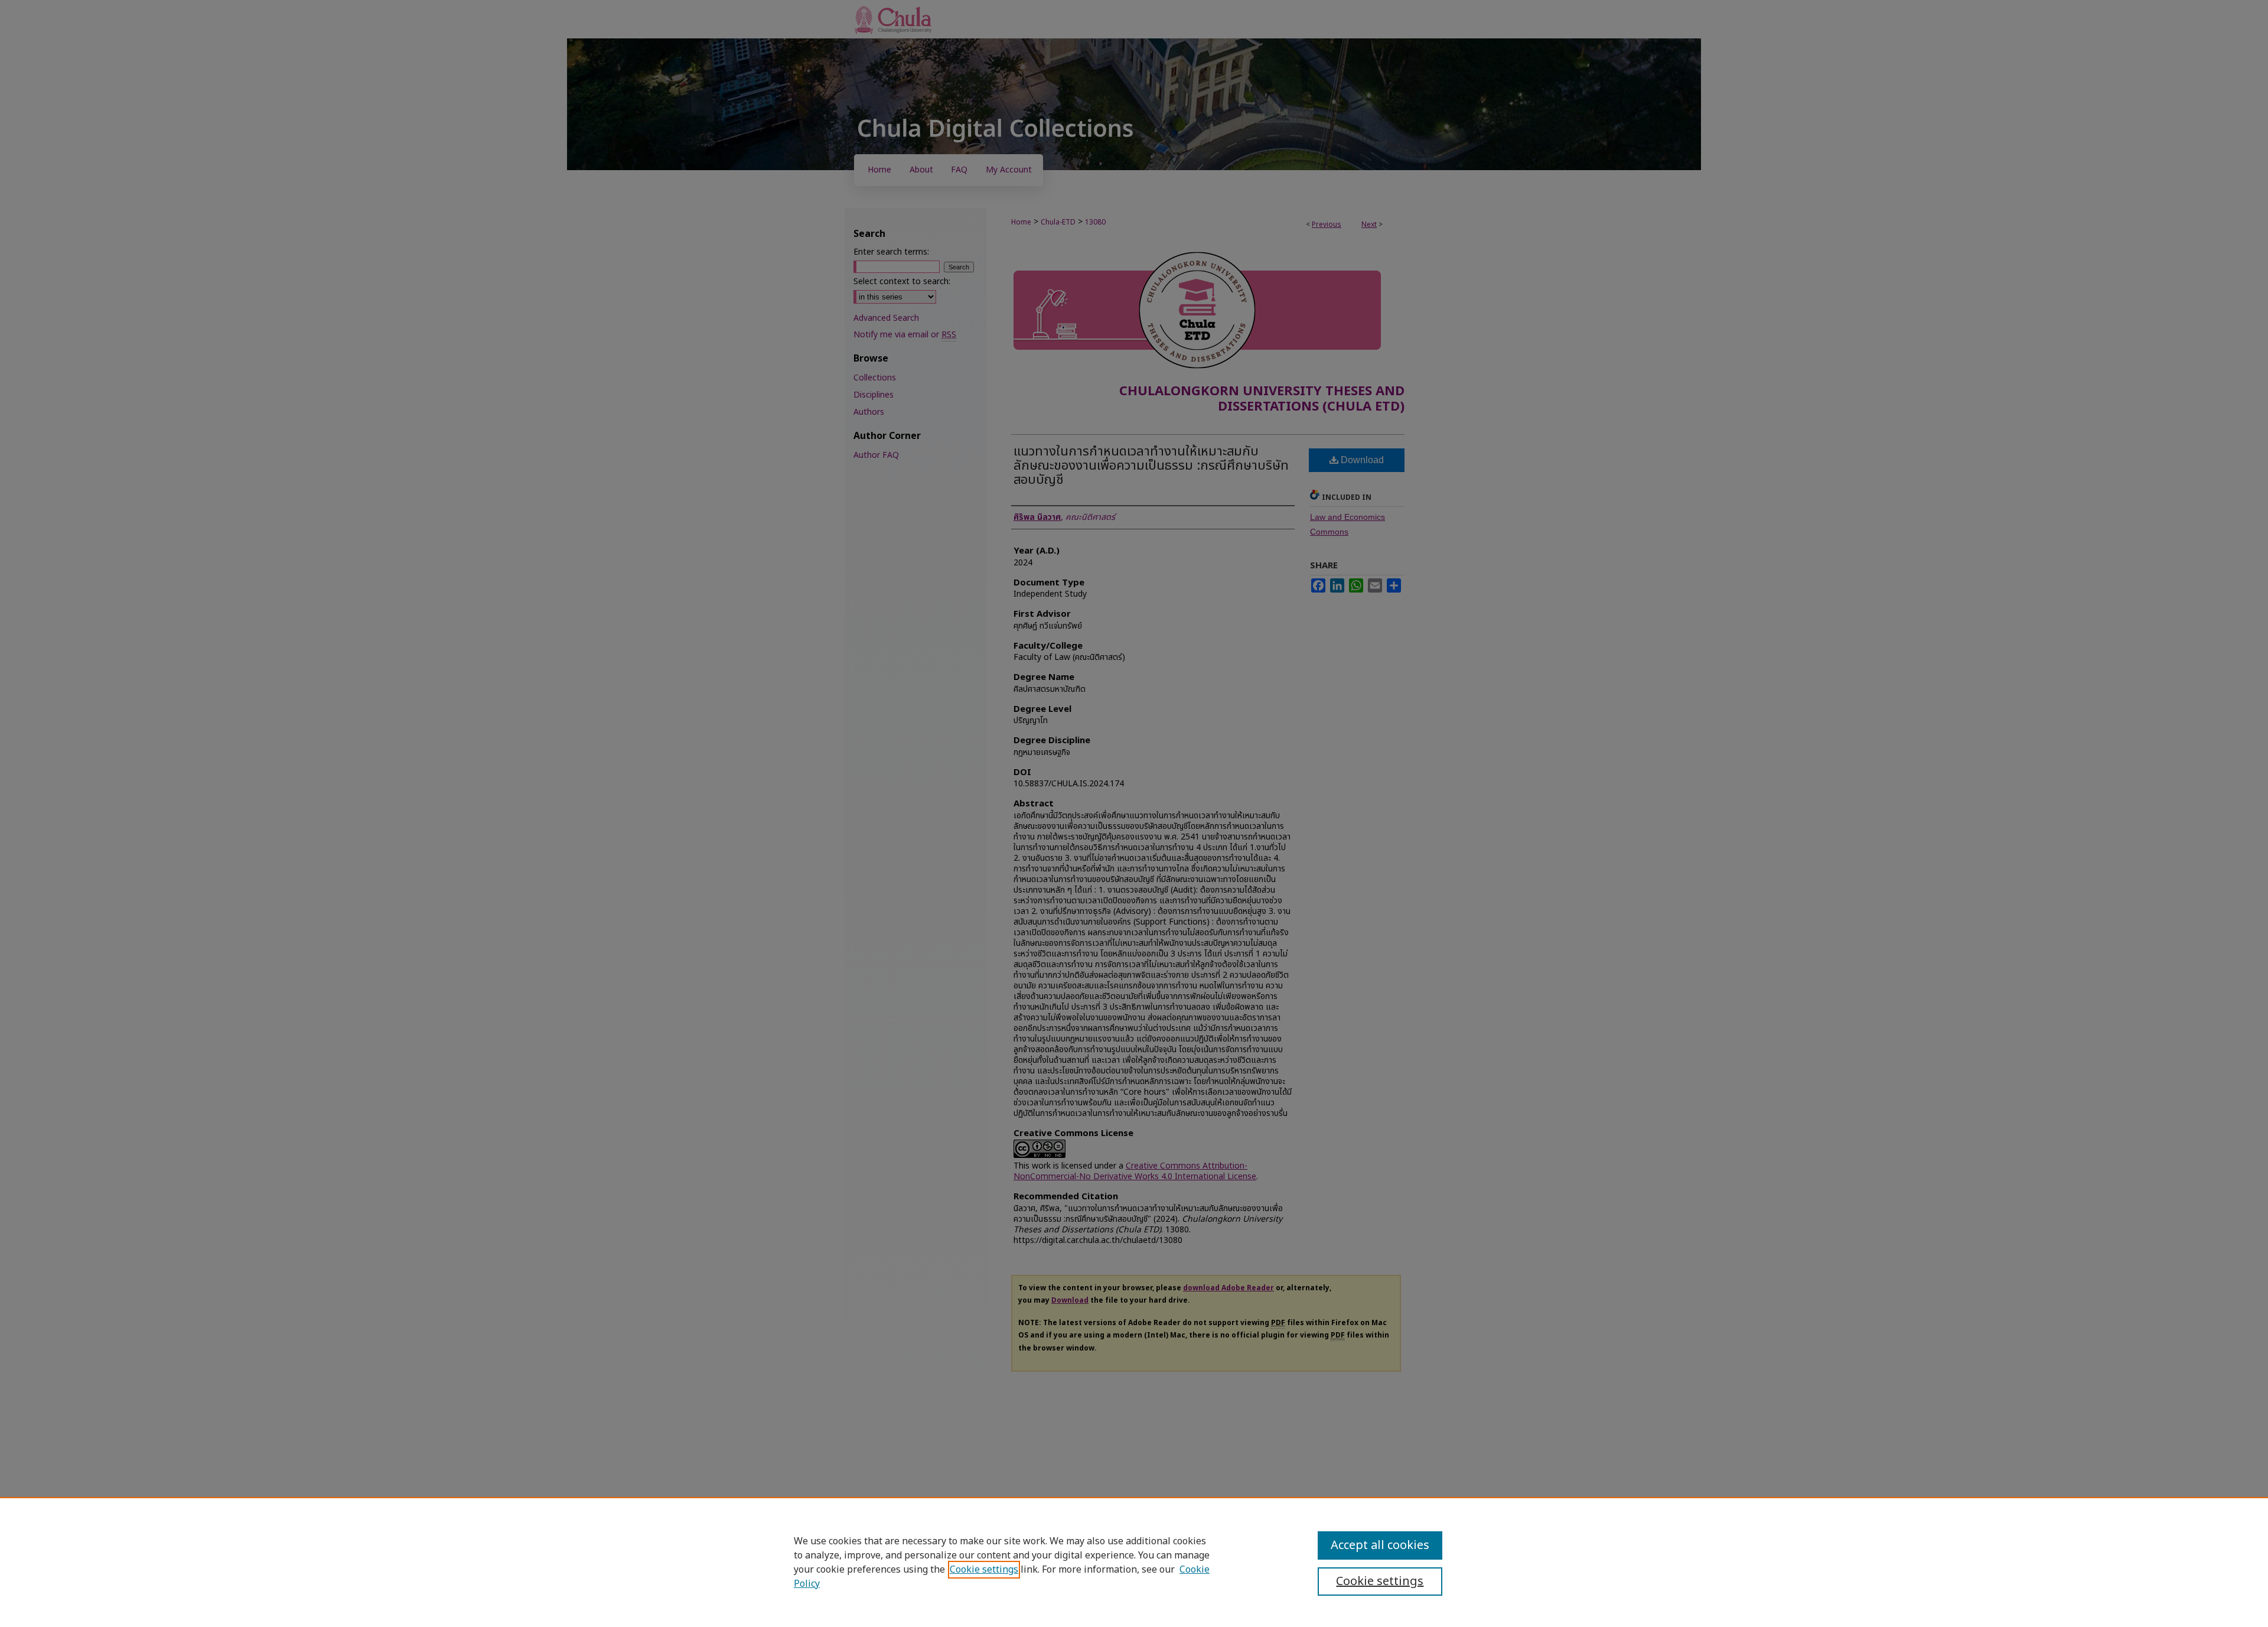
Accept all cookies (1380, 1545)
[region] (1134, 1562)
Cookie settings (984, 1570)
